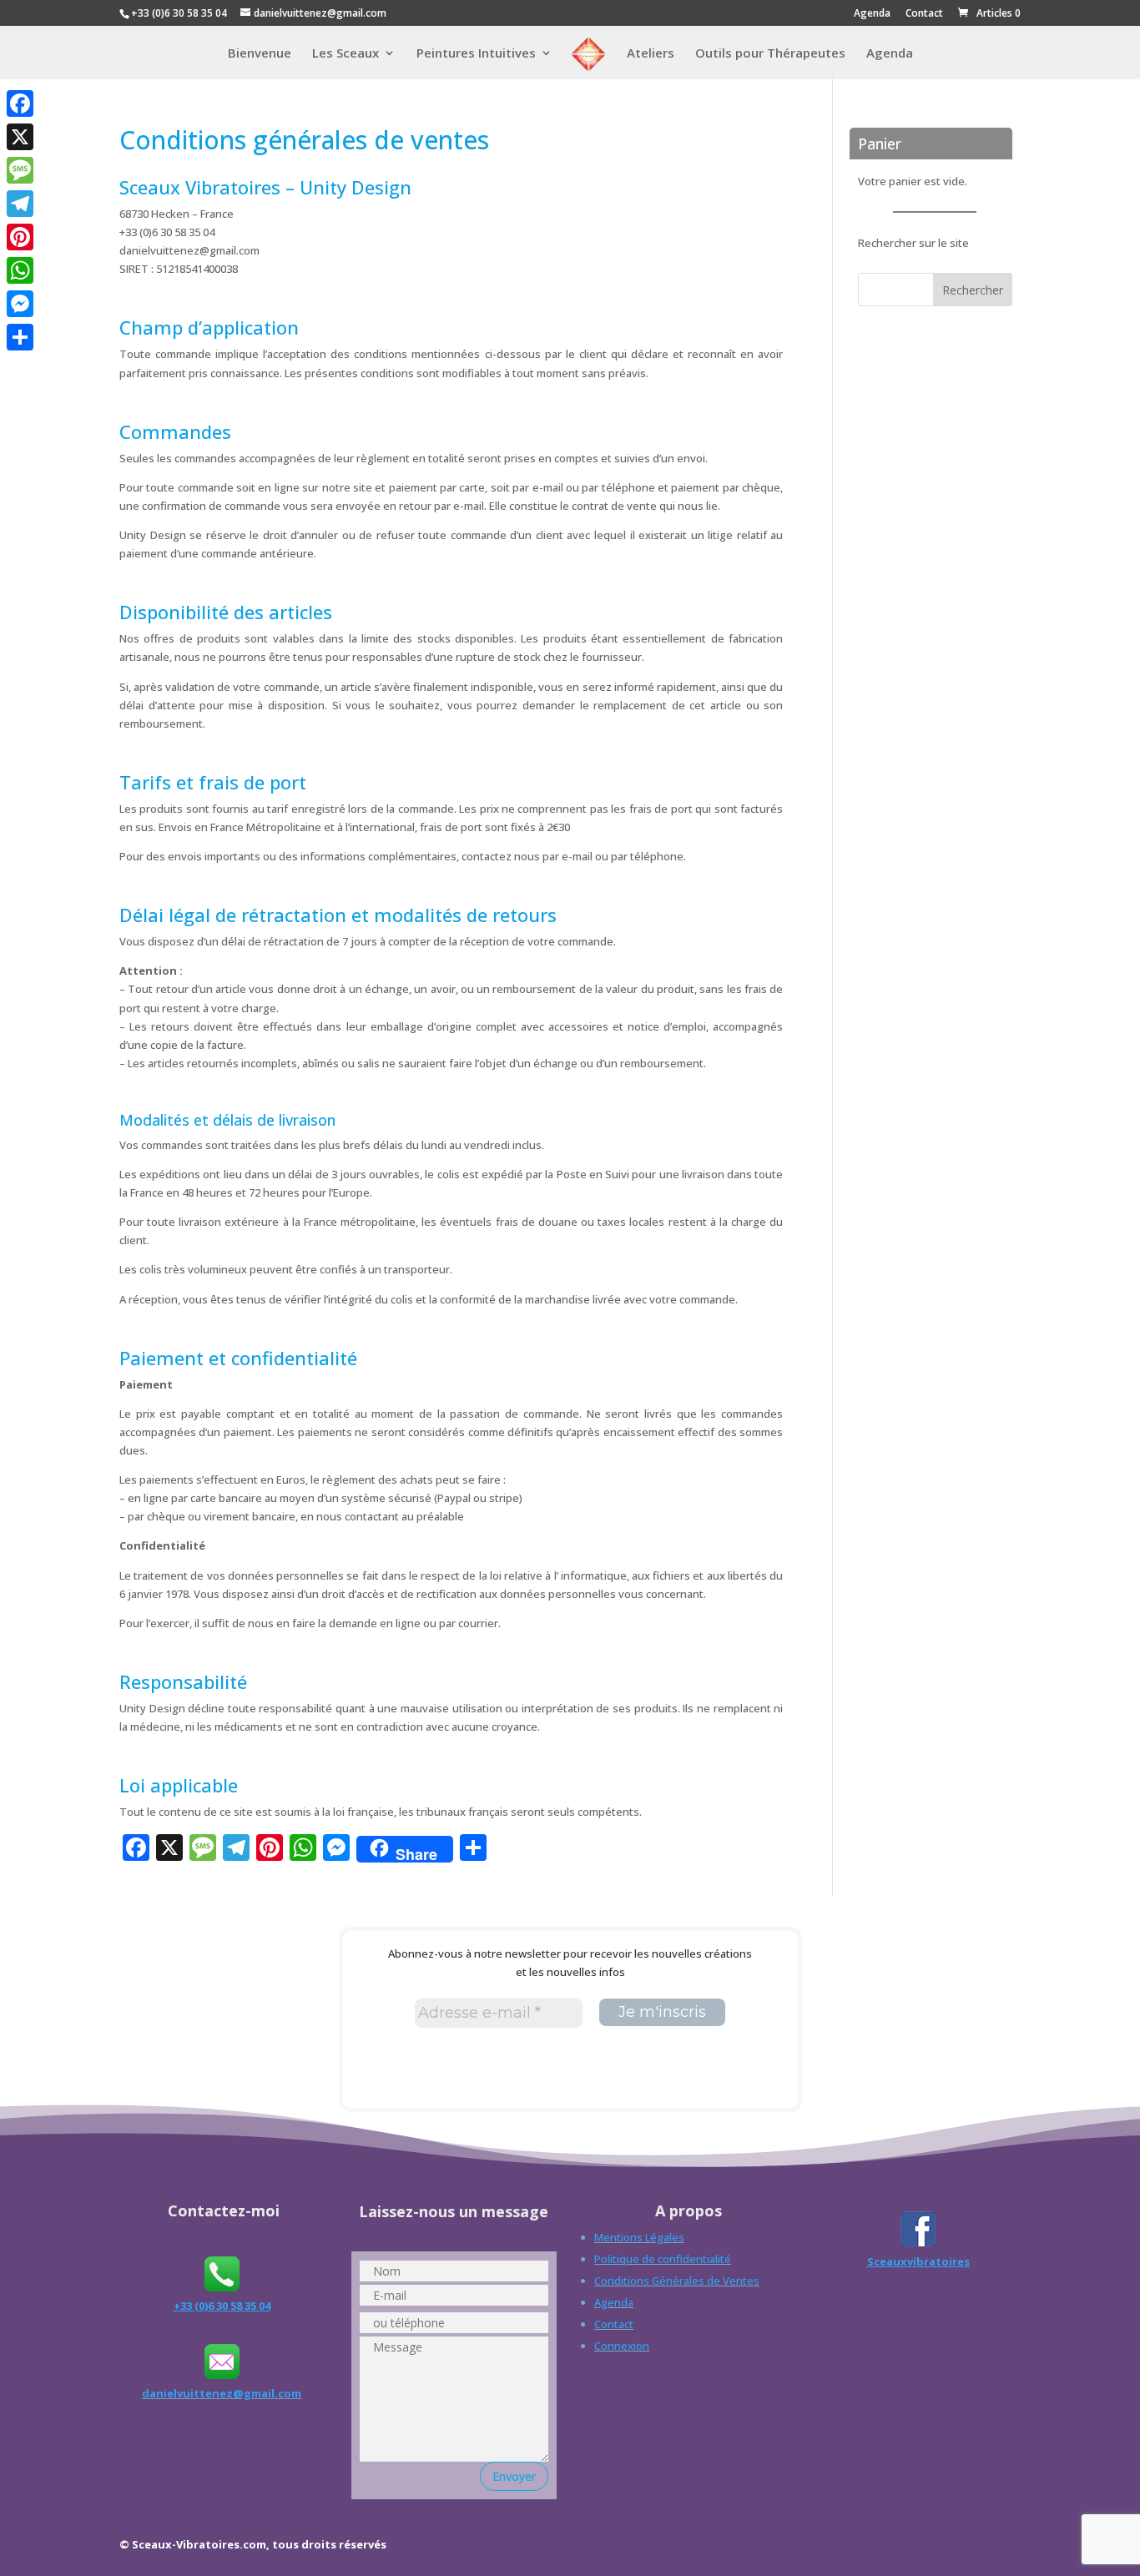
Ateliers (651, 54)
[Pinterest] (20, 237)
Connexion (622, 2346)
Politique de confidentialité (663, 2259)
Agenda (872, 14)
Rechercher (973, 290)
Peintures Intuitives (476, 54)
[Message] (20, 170)
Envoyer (514, 2476)
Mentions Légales (639, 2237)
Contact (924, 14)
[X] (20, 137)
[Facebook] (20, 103)
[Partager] (20, 337)
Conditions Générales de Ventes (677, 2281)
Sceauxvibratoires (918, 2261)
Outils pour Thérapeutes (770, 54)
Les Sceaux (346, 54)
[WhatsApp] (20, 270)
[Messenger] (20, 304)
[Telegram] (20, 204)
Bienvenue (260, 54)
